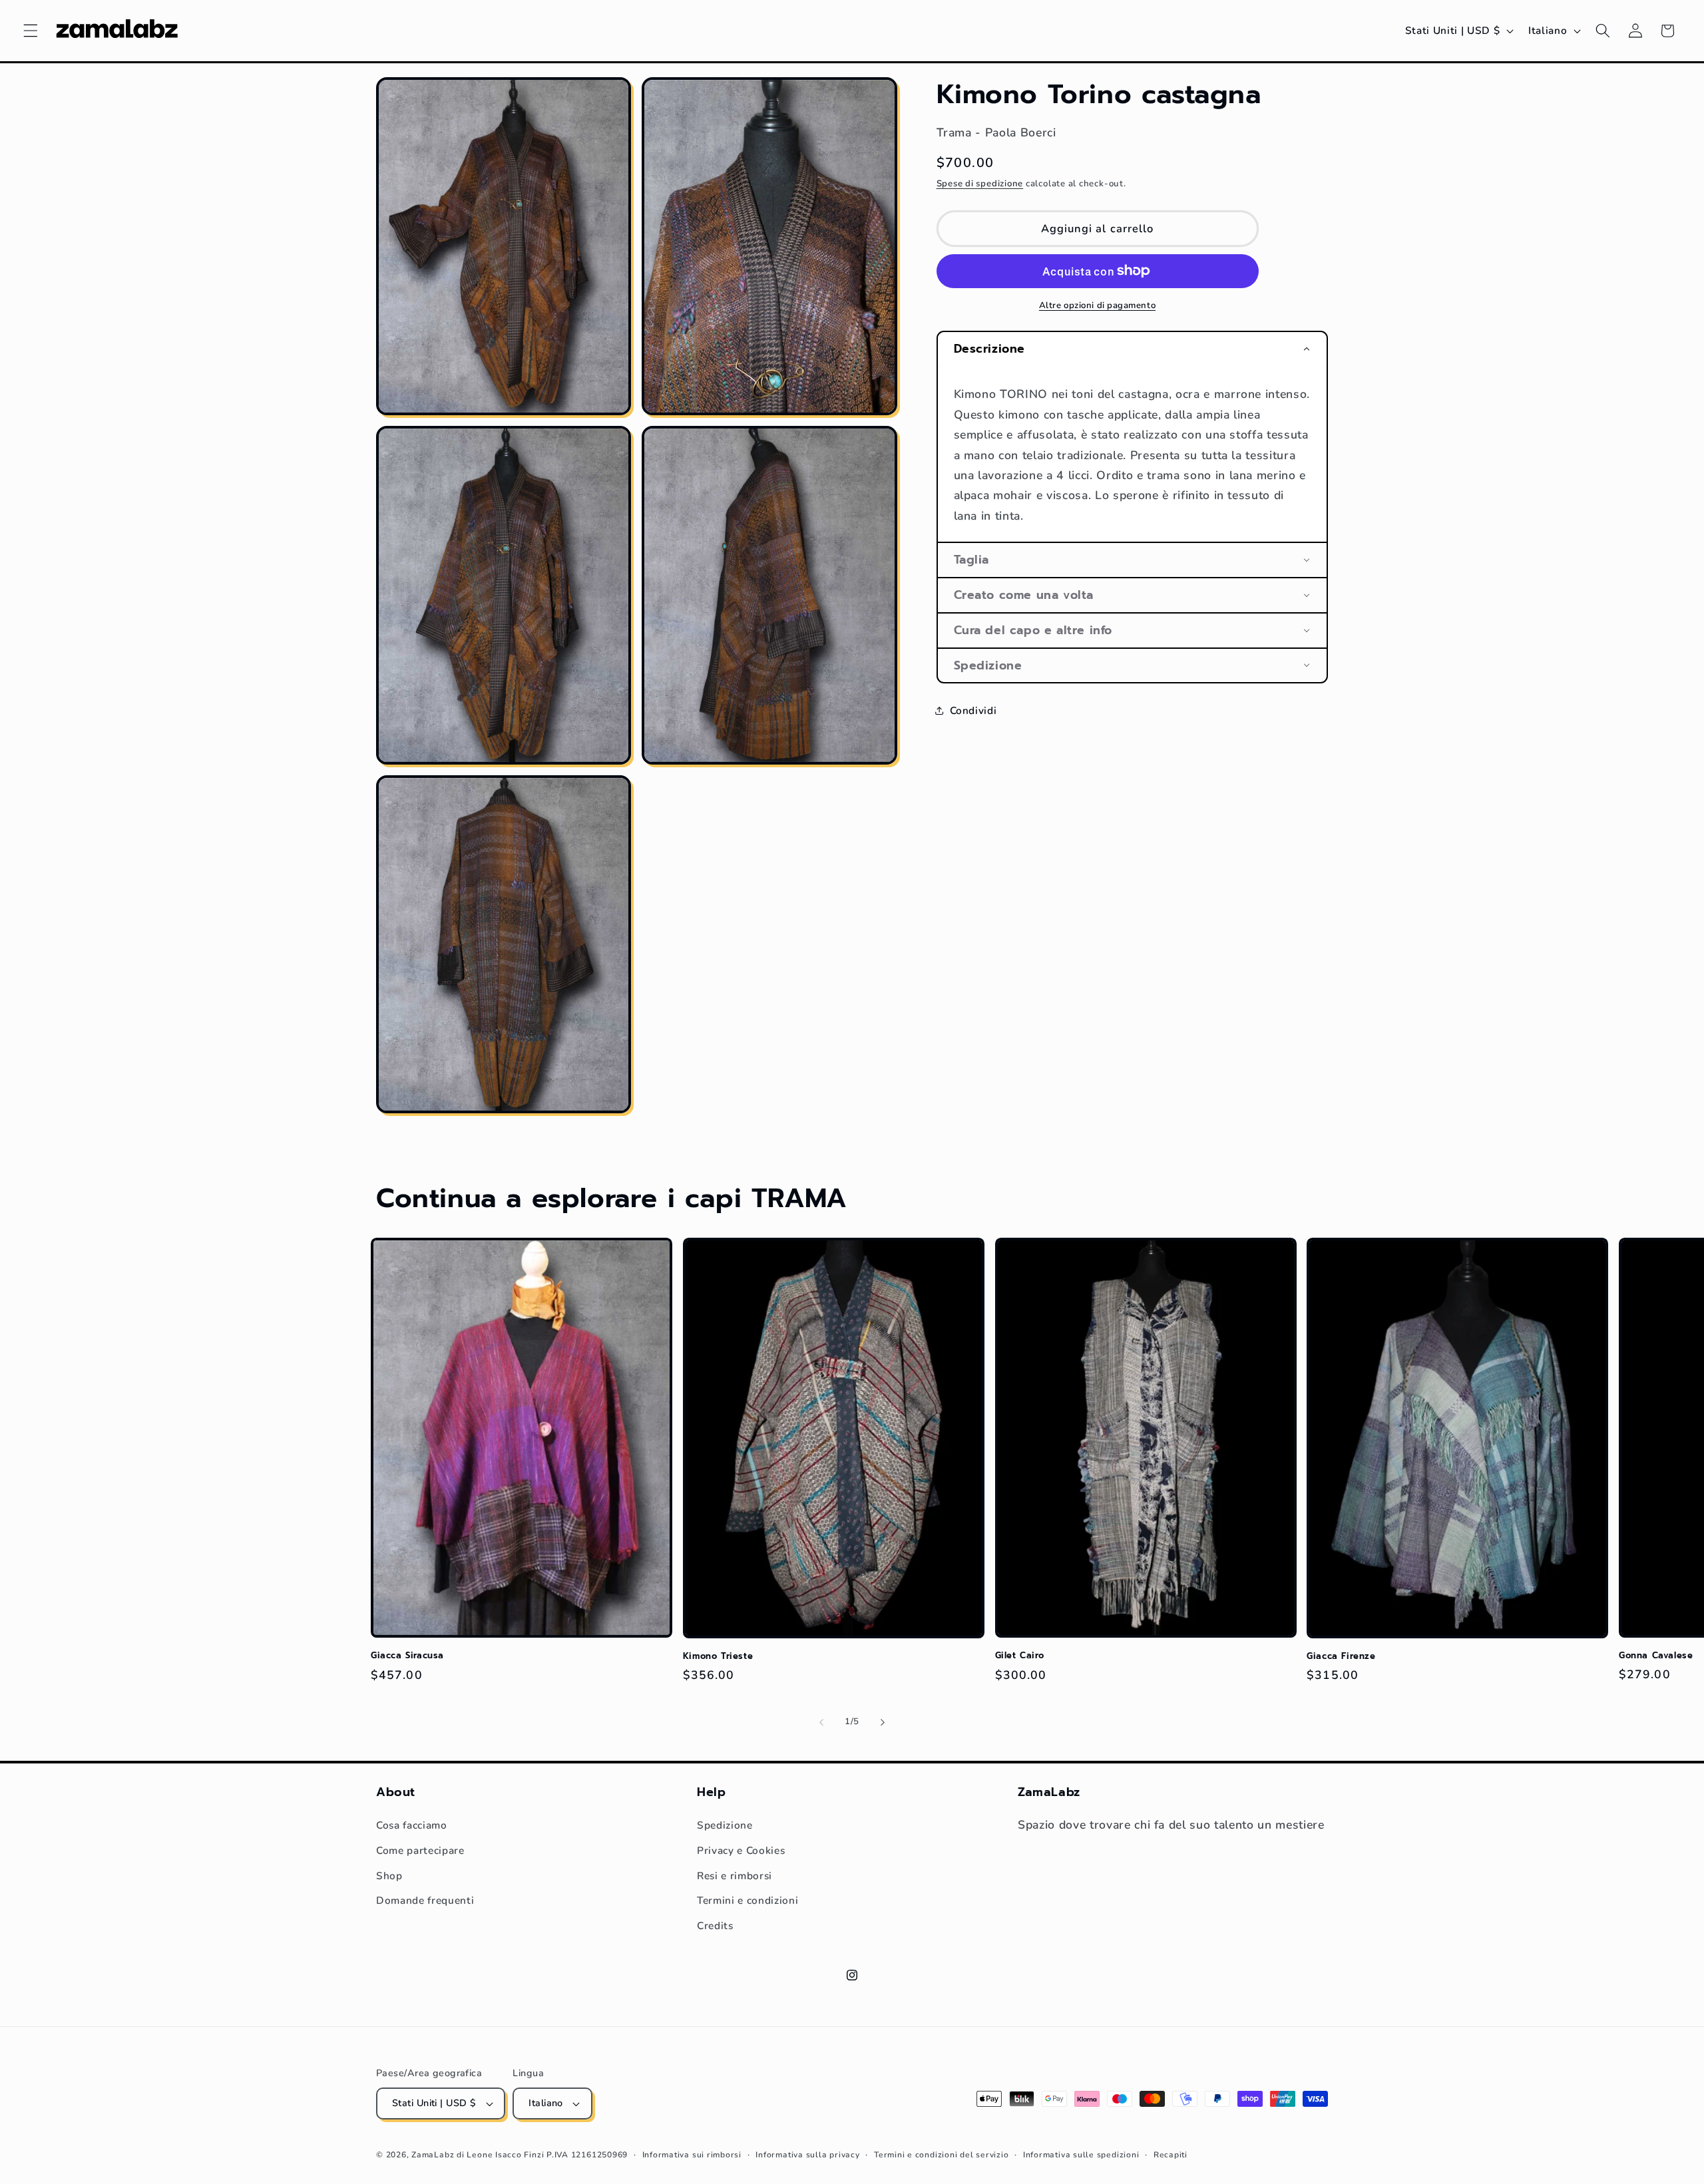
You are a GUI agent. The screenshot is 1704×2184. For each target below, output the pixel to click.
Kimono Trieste (718, 1657)
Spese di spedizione (980, 184)
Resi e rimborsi (735, 1876)
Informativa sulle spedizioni (1081, 2155)
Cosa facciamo (412, 1825)
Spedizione (725, 1825)
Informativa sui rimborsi (692, 2155)
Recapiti (1171, 2155)
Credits (715, 1925)
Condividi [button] (973, 710)
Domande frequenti (425, 1900)
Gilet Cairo (1020, 1656)
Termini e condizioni (747, 1900)
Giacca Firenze (1341, 1657)
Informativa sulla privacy (807, 2155)
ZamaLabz (433, 2155)
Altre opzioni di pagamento (1097, 305)
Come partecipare (420, 1850)
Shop (389, 1876)
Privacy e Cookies (741, 1850)
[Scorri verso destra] (883, 1722)
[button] (31, 31)
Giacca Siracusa (407, 1656)
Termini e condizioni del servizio (941, 2155)
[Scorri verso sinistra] (821, 1722)
